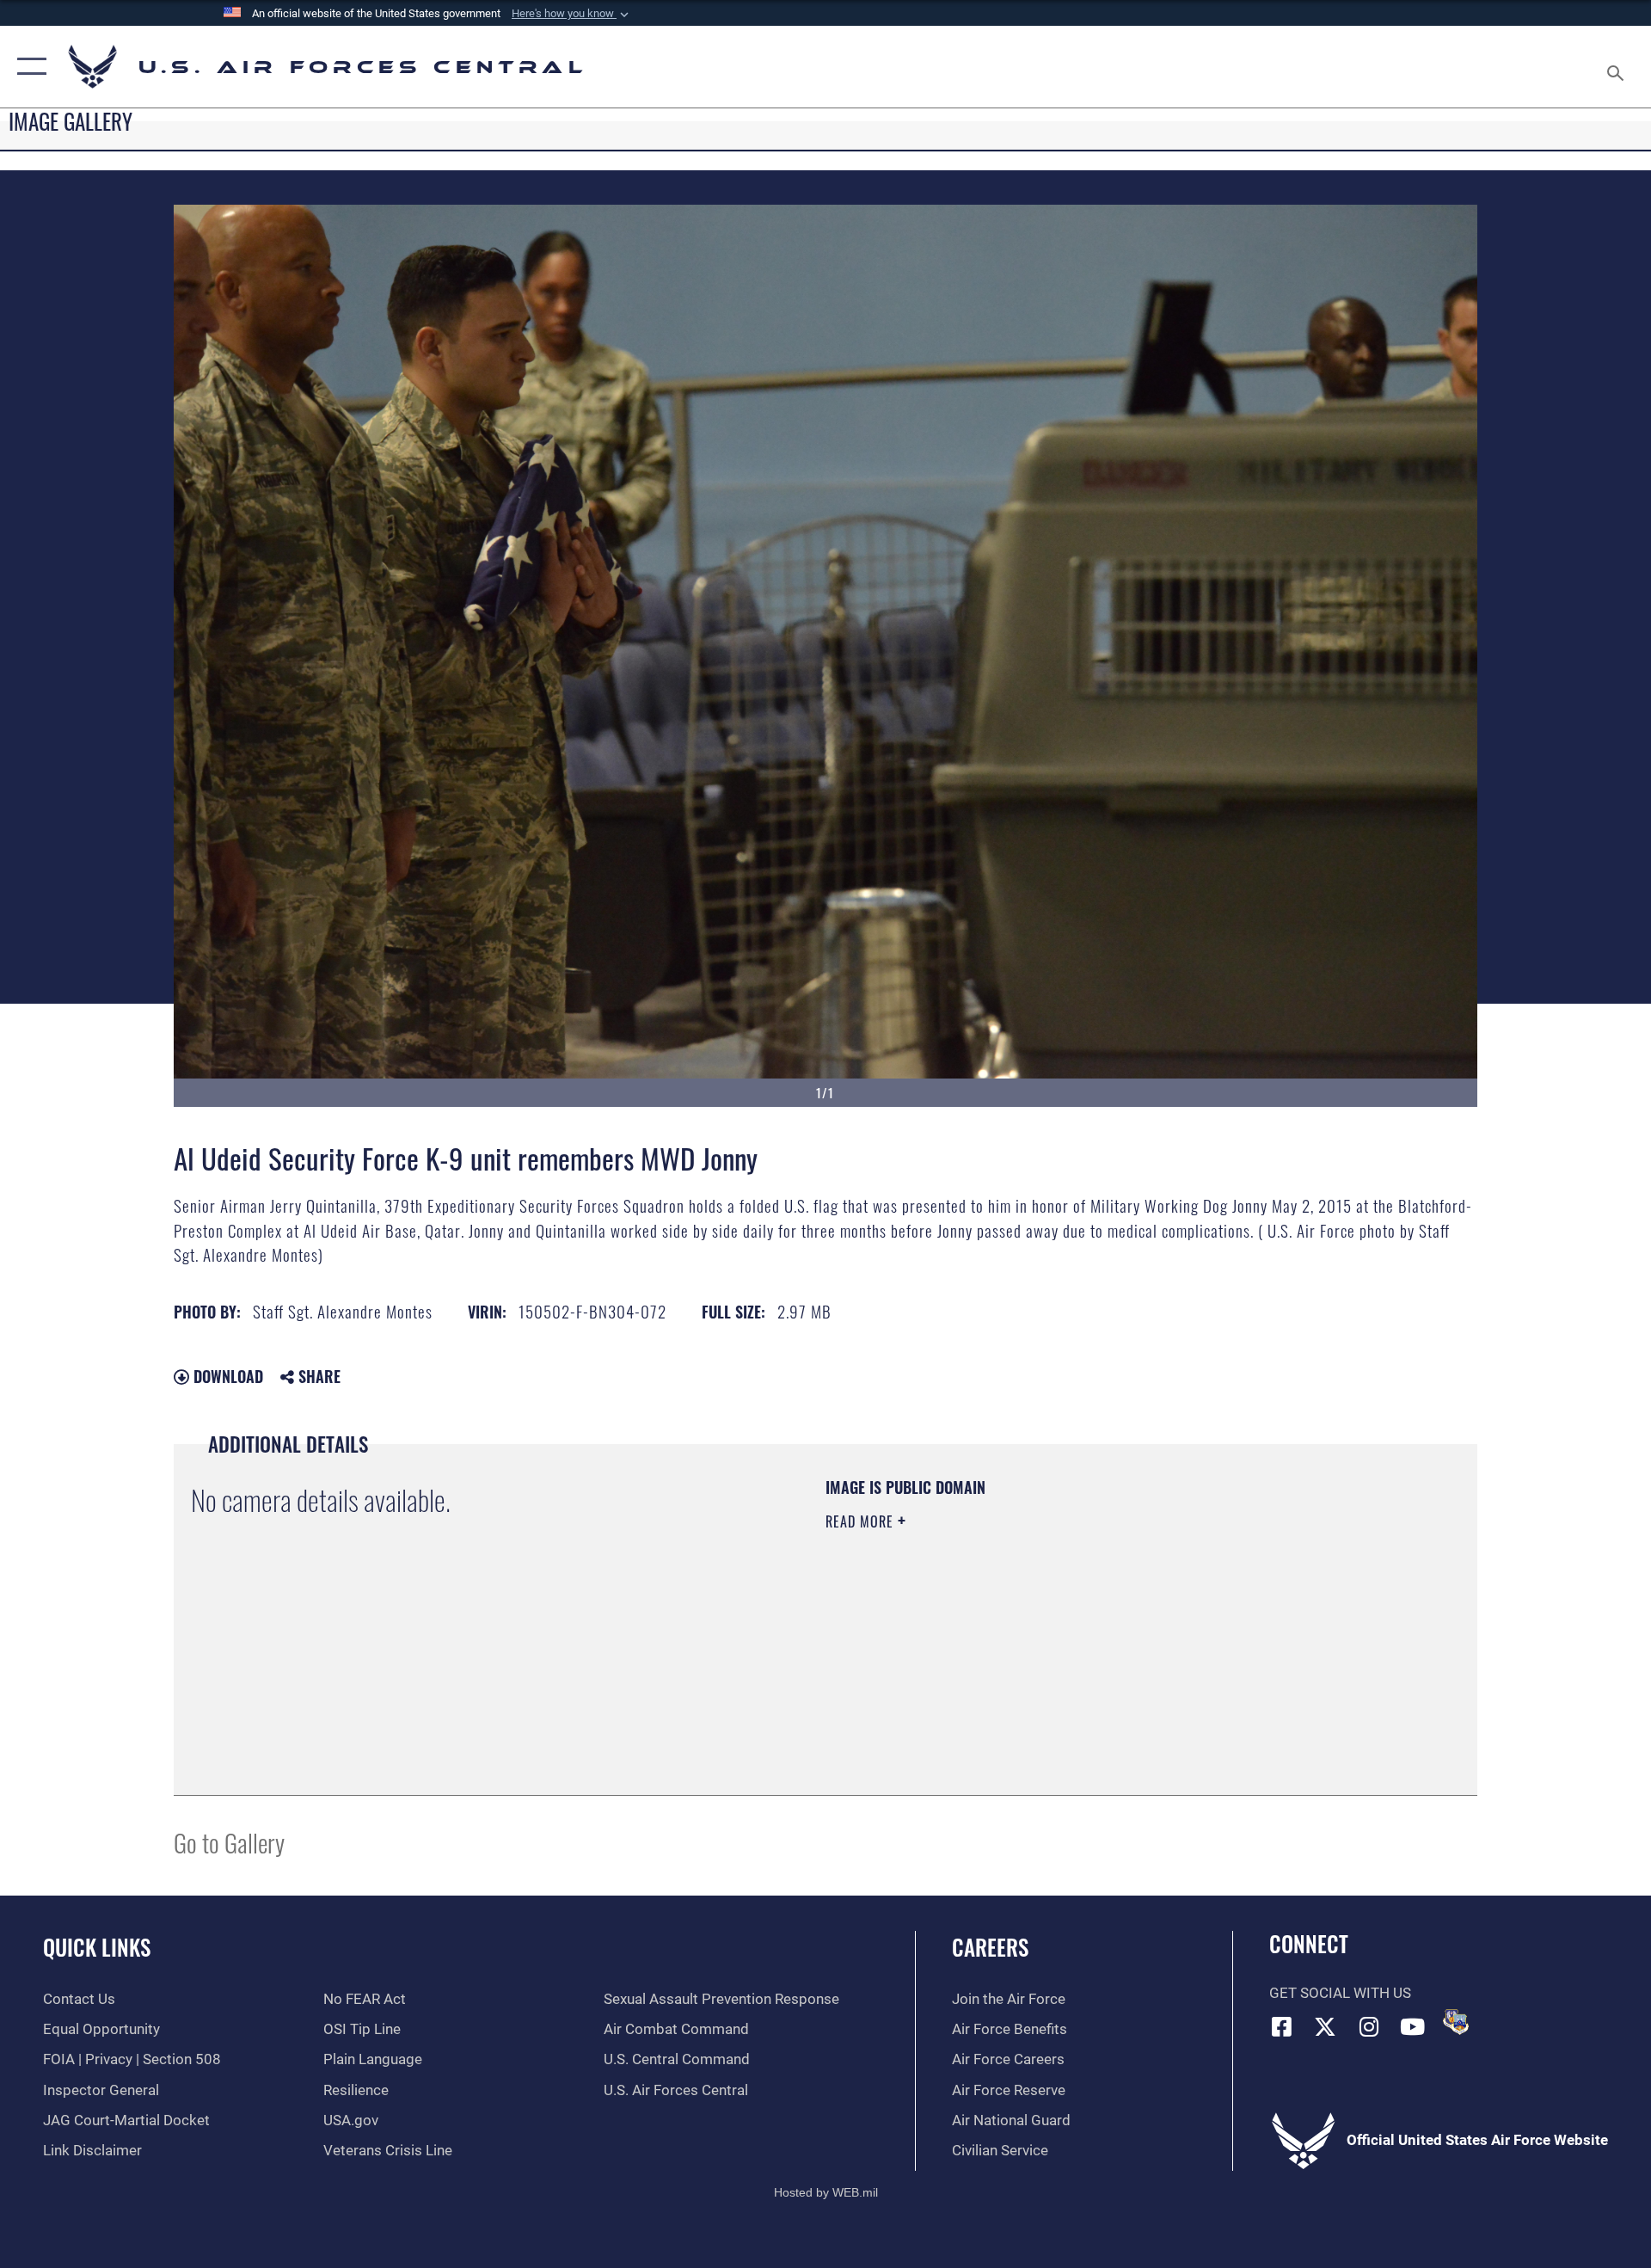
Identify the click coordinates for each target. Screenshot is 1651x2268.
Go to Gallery (229, 1842)
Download (226, 1376)
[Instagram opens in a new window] (1369, 2026)
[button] (572, 14)
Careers (990, 1947)
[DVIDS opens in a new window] (1456, 2022)
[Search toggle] (1617, 67)
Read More (862, 1521)
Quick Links (97, 1947)
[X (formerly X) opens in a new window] (1325, 2026)
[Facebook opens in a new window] (1282, 2026)
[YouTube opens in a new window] (1413, 2026)
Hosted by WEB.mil (826, 2192)
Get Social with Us (1340, 1993)
